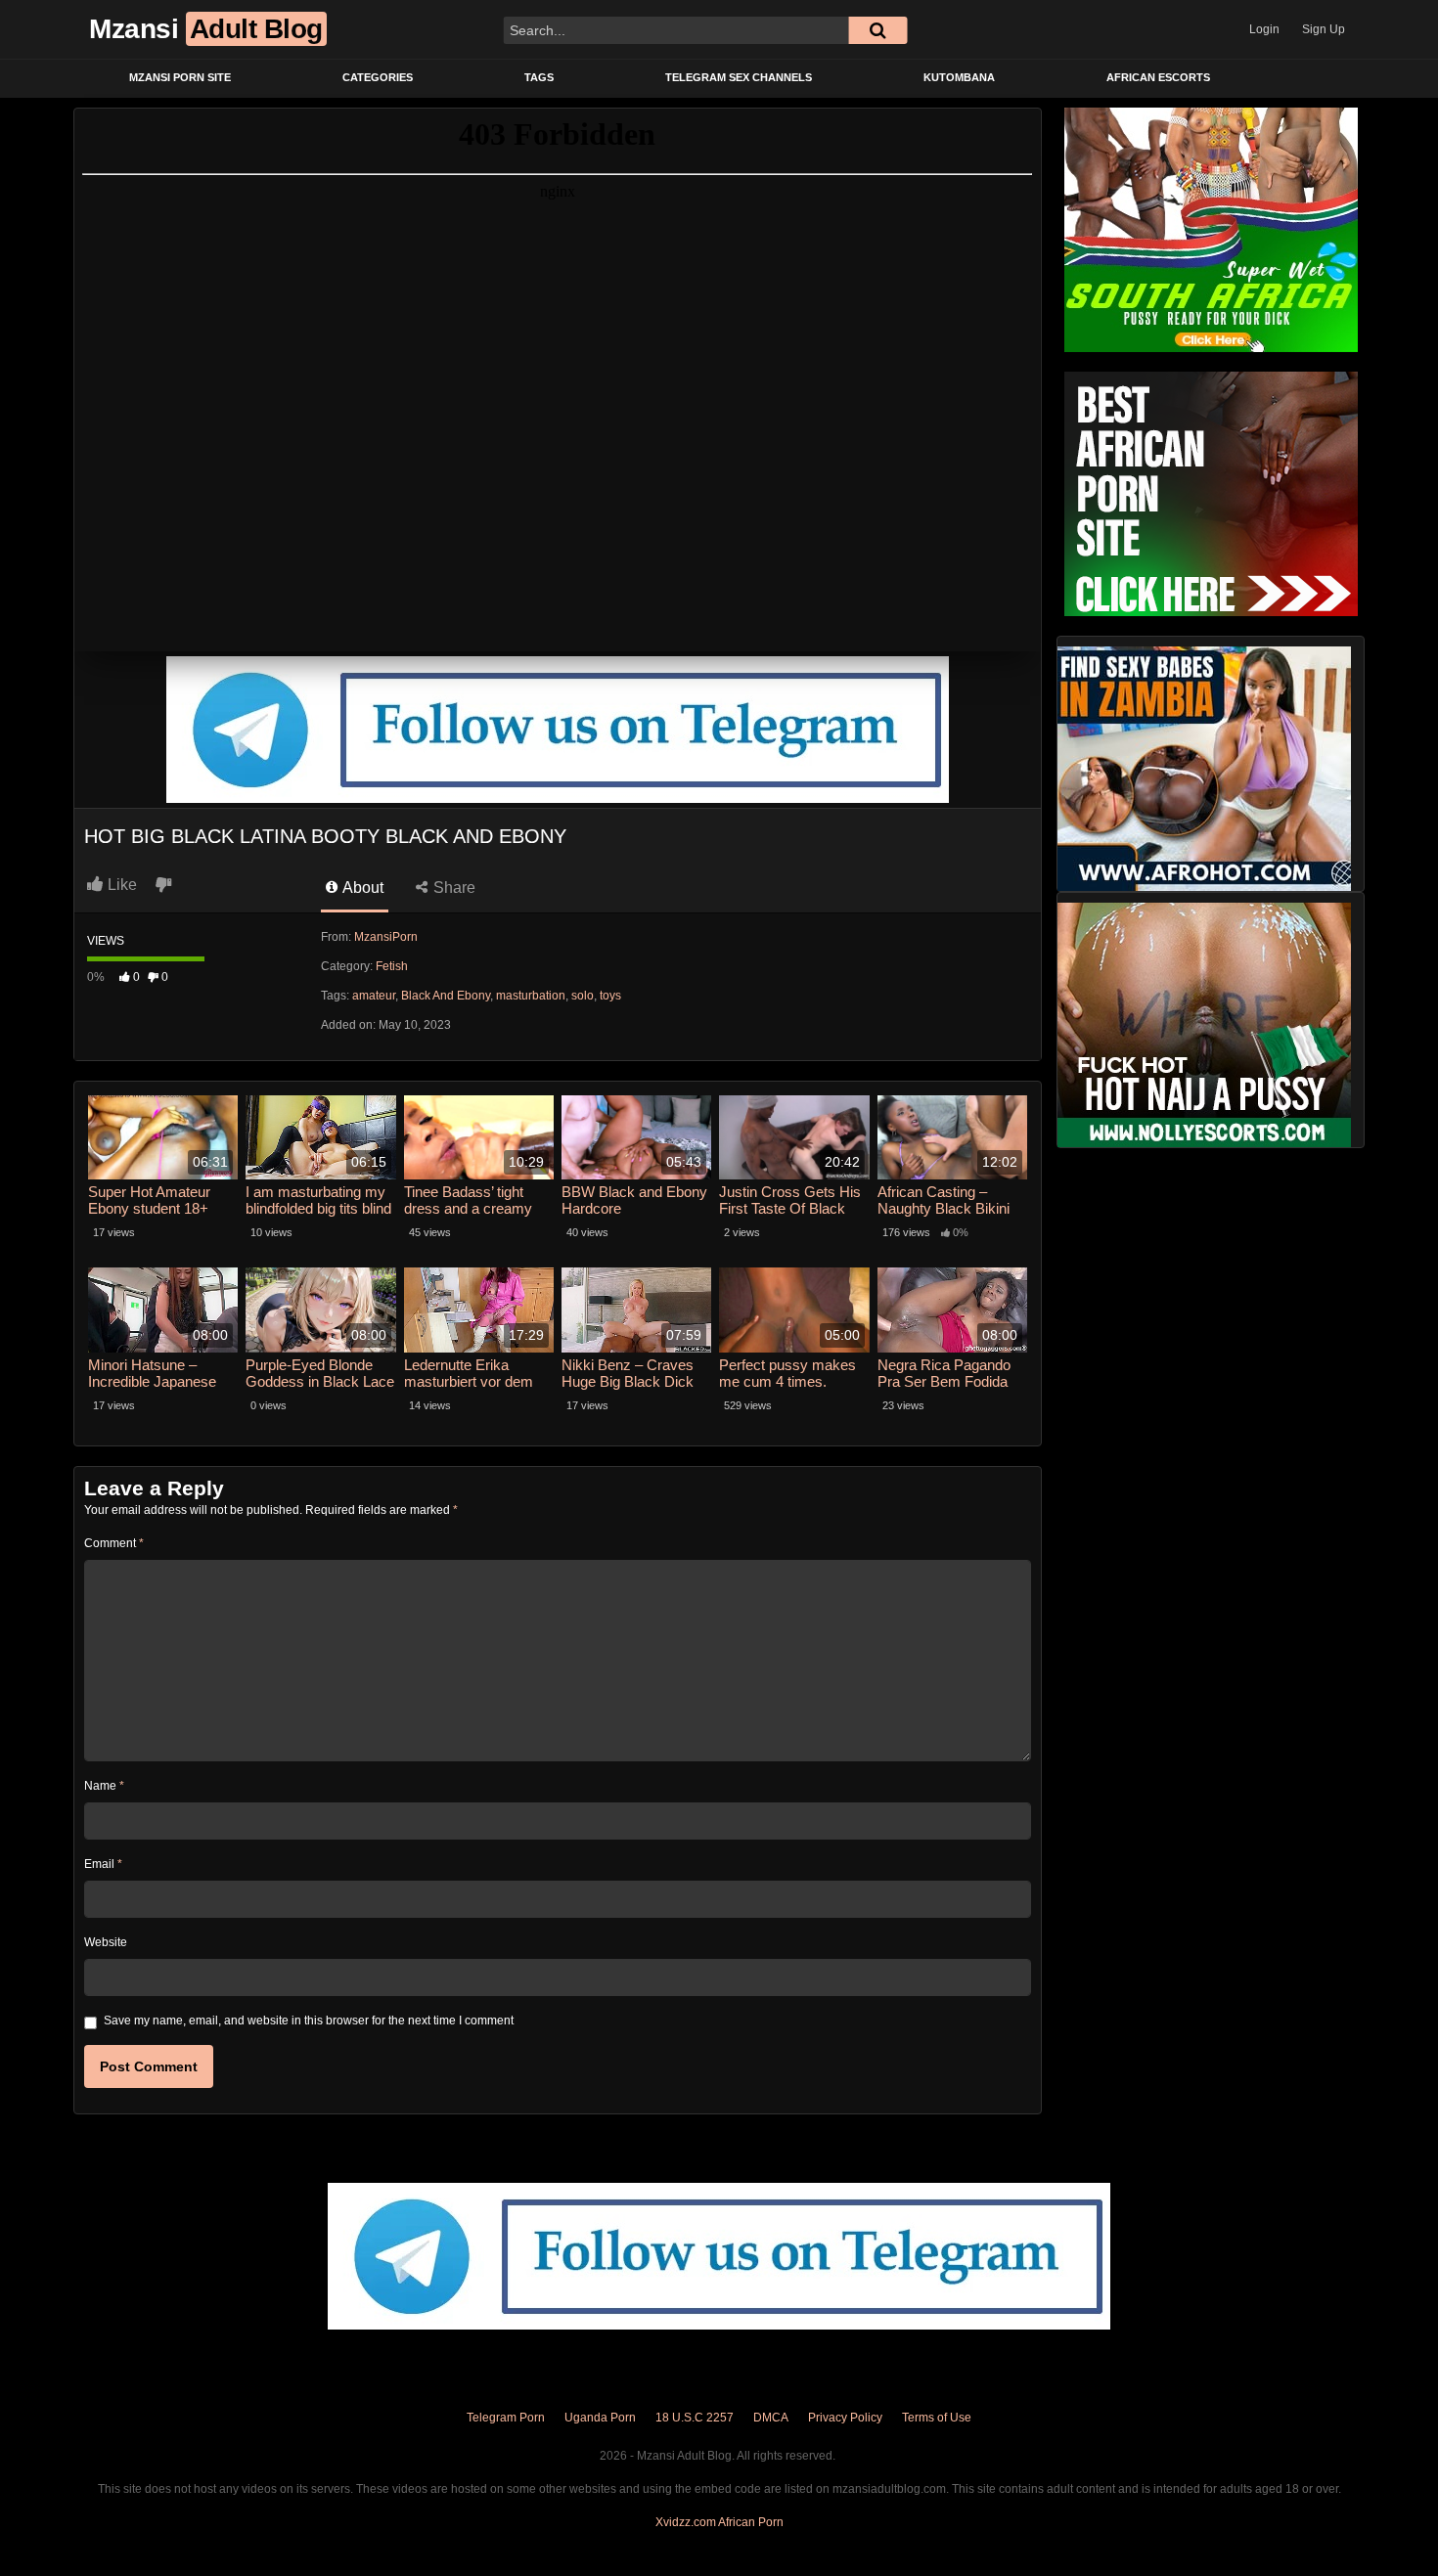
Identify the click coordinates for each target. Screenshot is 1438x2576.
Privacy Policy (845, 2418)
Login (1264, 29)
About (361, 888)
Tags (539, 77)
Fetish (392, 966)
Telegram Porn (506, 2418)
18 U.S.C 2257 (695, 2418)
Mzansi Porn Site (180, 77)
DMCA (771, 2418)
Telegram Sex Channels (739, 77)
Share (452, 888)
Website (106, 1942)
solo (583, 996)
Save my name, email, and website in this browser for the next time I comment (309, 2021)
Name (104, 1786)
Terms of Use (937, 2418)
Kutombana (959, 77)
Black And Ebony (446, 996)
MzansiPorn (386, 937)
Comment (114, 1543)
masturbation (531, 996)
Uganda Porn (600, 2418)
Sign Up (1324, 29)
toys (610, 996)
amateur (374, 996)
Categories (378, 77)
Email (103, 1864)
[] (877, 30)
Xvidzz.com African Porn (719, 2522)
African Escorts (1158, 77)
